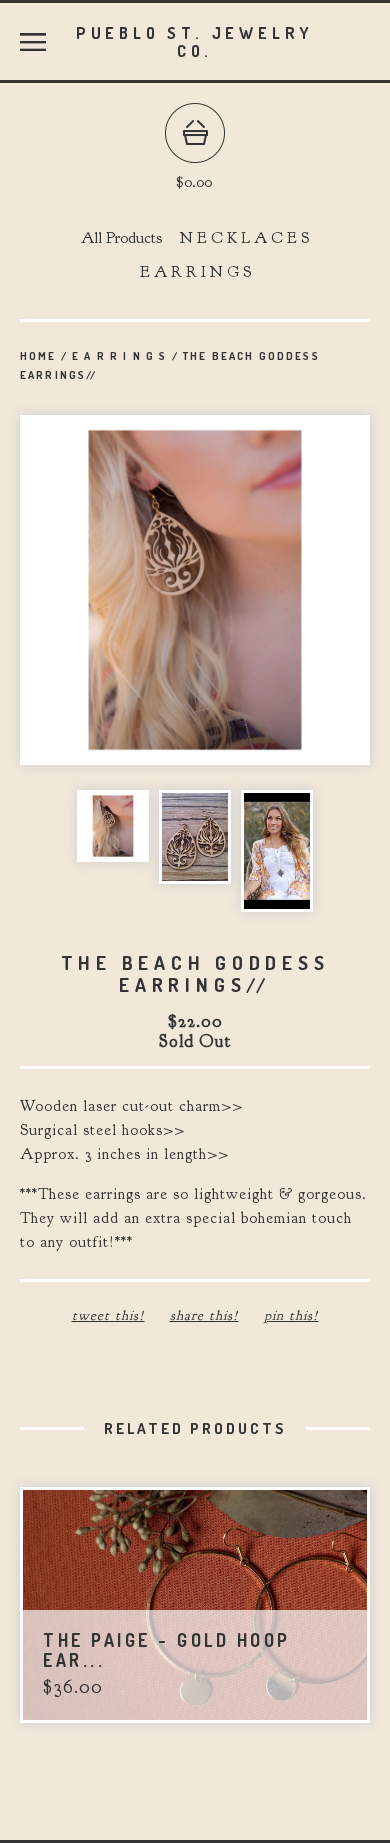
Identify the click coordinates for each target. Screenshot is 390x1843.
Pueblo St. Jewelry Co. (195, 41)
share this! (204, 1315)
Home (38, 356)
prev (107, 592)
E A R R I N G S (195, 272)
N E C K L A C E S (244, 238)
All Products (121, 238)
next (282, 592)
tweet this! (108, 1315)
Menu (33, 42)
